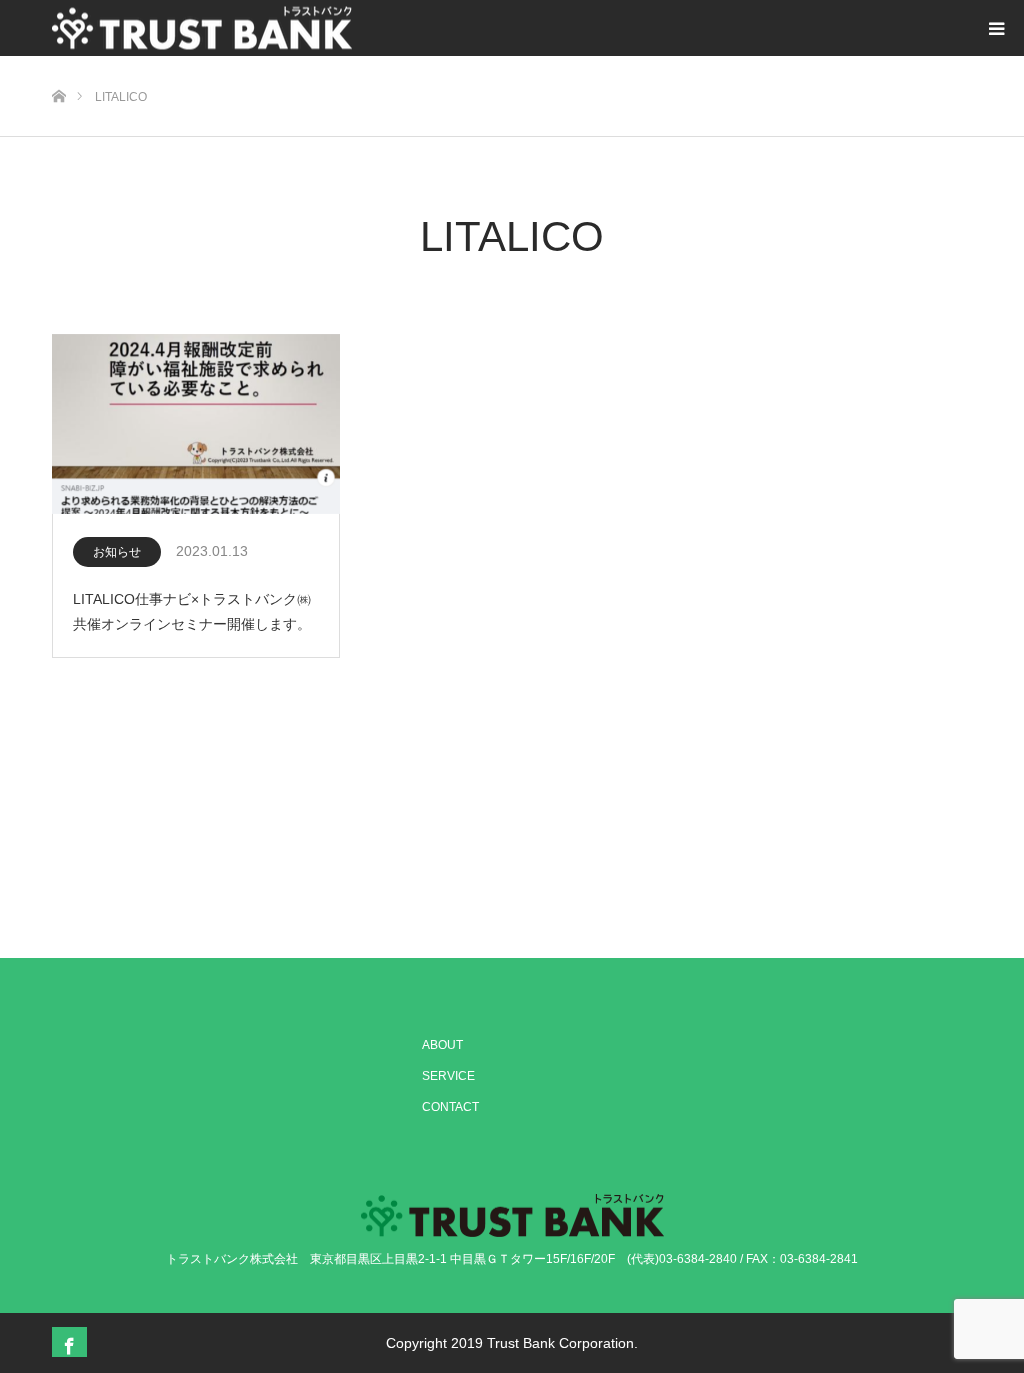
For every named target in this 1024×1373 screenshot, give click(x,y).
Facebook (67, 1342)
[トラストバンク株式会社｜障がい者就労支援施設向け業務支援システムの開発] (202, 28)
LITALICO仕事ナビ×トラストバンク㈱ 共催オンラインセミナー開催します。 (199, 611)
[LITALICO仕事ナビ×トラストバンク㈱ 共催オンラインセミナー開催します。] (196, 425)
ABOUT (442, 1045)
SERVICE (448, 1076)
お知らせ (117, 552)
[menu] (996, 28)
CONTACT (450, 1107)
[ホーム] (58, 63)
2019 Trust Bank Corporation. (544, 1343)
